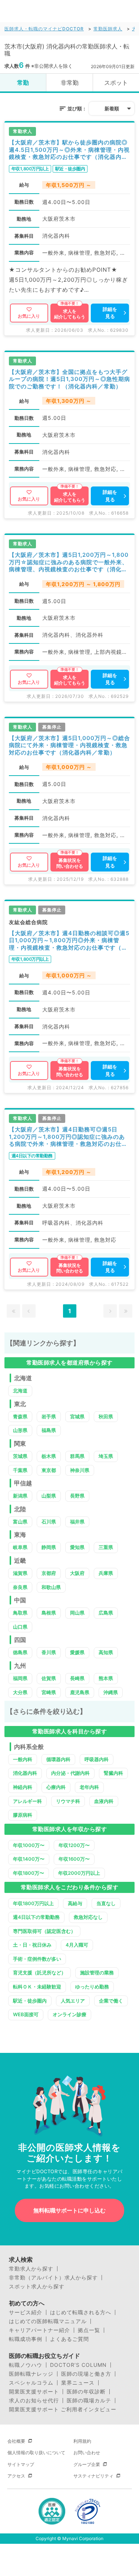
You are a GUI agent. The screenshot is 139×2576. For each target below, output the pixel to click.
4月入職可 (77, 1945)
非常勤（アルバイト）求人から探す (53, 2278)
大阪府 (77, 1573)
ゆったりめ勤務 (92, 1987)
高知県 (106, 1652)
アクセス (16, 2476)
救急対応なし (88, 1917)
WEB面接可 (26, 2014)
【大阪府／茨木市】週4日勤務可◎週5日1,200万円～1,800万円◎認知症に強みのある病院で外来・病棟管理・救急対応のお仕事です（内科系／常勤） (68, 1137)
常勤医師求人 (108, 29)
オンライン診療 (69, 2014)
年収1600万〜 (74, 1859)
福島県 (49, 1430)
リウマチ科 (68, 1801)
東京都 (49, 1470)
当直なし (106, 1903)
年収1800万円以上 (33, 1903)
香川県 (49, 1652)
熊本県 (106, 1678)
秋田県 (106, 1416)
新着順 (112, 108)
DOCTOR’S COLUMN (78, 2365)
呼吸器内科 (97, 1759)
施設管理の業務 (97, 1973)
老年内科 (89, 1787)
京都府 (49, 1573)
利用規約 (82, 2441)
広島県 (106, 1613)
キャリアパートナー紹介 (39, 2330)
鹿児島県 (80, 1692)
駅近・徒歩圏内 (30, 2001)
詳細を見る (110, 313)
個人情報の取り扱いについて (36, 2453)
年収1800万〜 (29, 1873)
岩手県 (49, 1416)
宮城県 (77, 1416)
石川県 (49, 1522)
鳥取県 (20, 1613)
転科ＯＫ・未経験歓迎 (37, 1987)
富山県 (20, 1522)
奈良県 (20, 1587)
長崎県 (77, 1678)
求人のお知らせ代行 (34, 2401)
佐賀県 (49, 1678)
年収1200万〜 (74, 1845)
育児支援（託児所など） (39, 1973)
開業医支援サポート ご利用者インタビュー (63, 2409)
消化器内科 (25, 1773)
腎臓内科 (113, 1773)
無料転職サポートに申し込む (69, 2210)
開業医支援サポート (34, 2392)
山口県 (20, 1627)
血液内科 (104, 1801)
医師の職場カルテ (89, 2401)
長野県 (77, 1496)
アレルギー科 (27, 1801)
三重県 (106, 1547)
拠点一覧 (89, 2330)
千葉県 (20, 1470)
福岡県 (20, 1678)
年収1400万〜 (29, 1859)
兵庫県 (106, 1573)
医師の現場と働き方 (86, 2374)
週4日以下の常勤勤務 (36, 1917)
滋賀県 (20, 1573)
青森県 (20, 1416)
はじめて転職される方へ (81, 2312)
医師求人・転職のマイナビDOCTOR (44, 29)
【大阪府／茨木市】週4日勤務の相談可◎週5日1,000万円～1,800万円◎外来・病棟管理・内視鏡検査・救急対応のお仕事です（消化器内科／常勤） (69, 941)
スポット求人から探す (37, 2286)
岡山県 (77, 1613)
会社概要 (16, 2441)
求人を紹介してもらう (70, 314)
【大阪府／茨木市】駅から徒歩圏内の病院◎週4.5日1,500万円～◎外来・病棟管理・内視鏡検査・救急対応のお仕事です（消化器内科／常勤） (69, 150)
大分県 (20, 1692)
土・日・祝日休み (32, 1945)
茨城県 (20, 1456)
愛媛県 (77, 1652)
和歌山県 (51, 1587)
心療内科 (56, 1787)
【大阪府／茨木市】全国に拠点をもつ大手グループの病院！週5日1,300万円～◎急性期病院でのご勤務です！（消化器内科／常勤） (69, 379)
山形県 (20, 1430)
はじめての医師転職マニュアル (48, 2321)
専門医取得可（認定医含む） (44, 1931)
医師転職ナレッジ (31, 2374)
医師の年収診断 (86, 2392)
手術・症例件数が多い (37, 1959)
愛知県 (77, 1547)
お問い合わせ (87, 2453)
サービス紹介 (26, 2312)
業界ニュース (78, 2383)
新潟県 (20, 1496)
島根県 (49, 1613)
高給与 (75, 1903)
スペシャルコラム (31, 2383)
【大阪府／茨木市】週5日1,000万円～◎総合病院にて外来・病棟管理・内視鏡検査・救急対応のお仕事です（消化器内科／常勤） (69, 745)
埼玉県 (106, 1456)
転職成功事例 (26, 2339)
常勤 (23, 83)
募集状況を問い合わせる (70, 863)
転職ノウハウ (26, 2365)
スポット (116, 83)
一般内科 (23, 1759)
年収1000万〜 (29, 1845)
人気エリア (73, 2001)
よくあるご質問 (69, 2339)
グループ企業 (87, 2464)
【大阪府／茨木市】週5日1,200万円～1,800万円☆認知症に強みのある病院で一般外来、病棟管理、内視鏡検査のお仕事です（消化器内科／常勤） (69, 562)
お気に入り (29, 316)
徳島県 (20, 1652)
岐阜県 (20, 1547)
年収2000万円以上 (79, 1873)
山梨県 (49, 1496)
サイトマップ (21, 2464)
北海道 (20, 1391)
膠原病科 (23, 1815)
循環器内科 (58, 1759)
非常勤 (70, 83)
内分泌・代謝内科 (70, 1773)
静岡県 (49, 1547)
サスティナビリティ (93, 2476)
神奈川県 (80, 1470)
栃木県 (49, 1456)
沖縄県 (111, 1692)
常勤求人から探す (31, 2269)
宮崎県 (49, 1692)
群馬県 (77, 1456)
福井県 (77, 1522)
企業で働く (111, 2001)
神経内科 (23, 1787)
